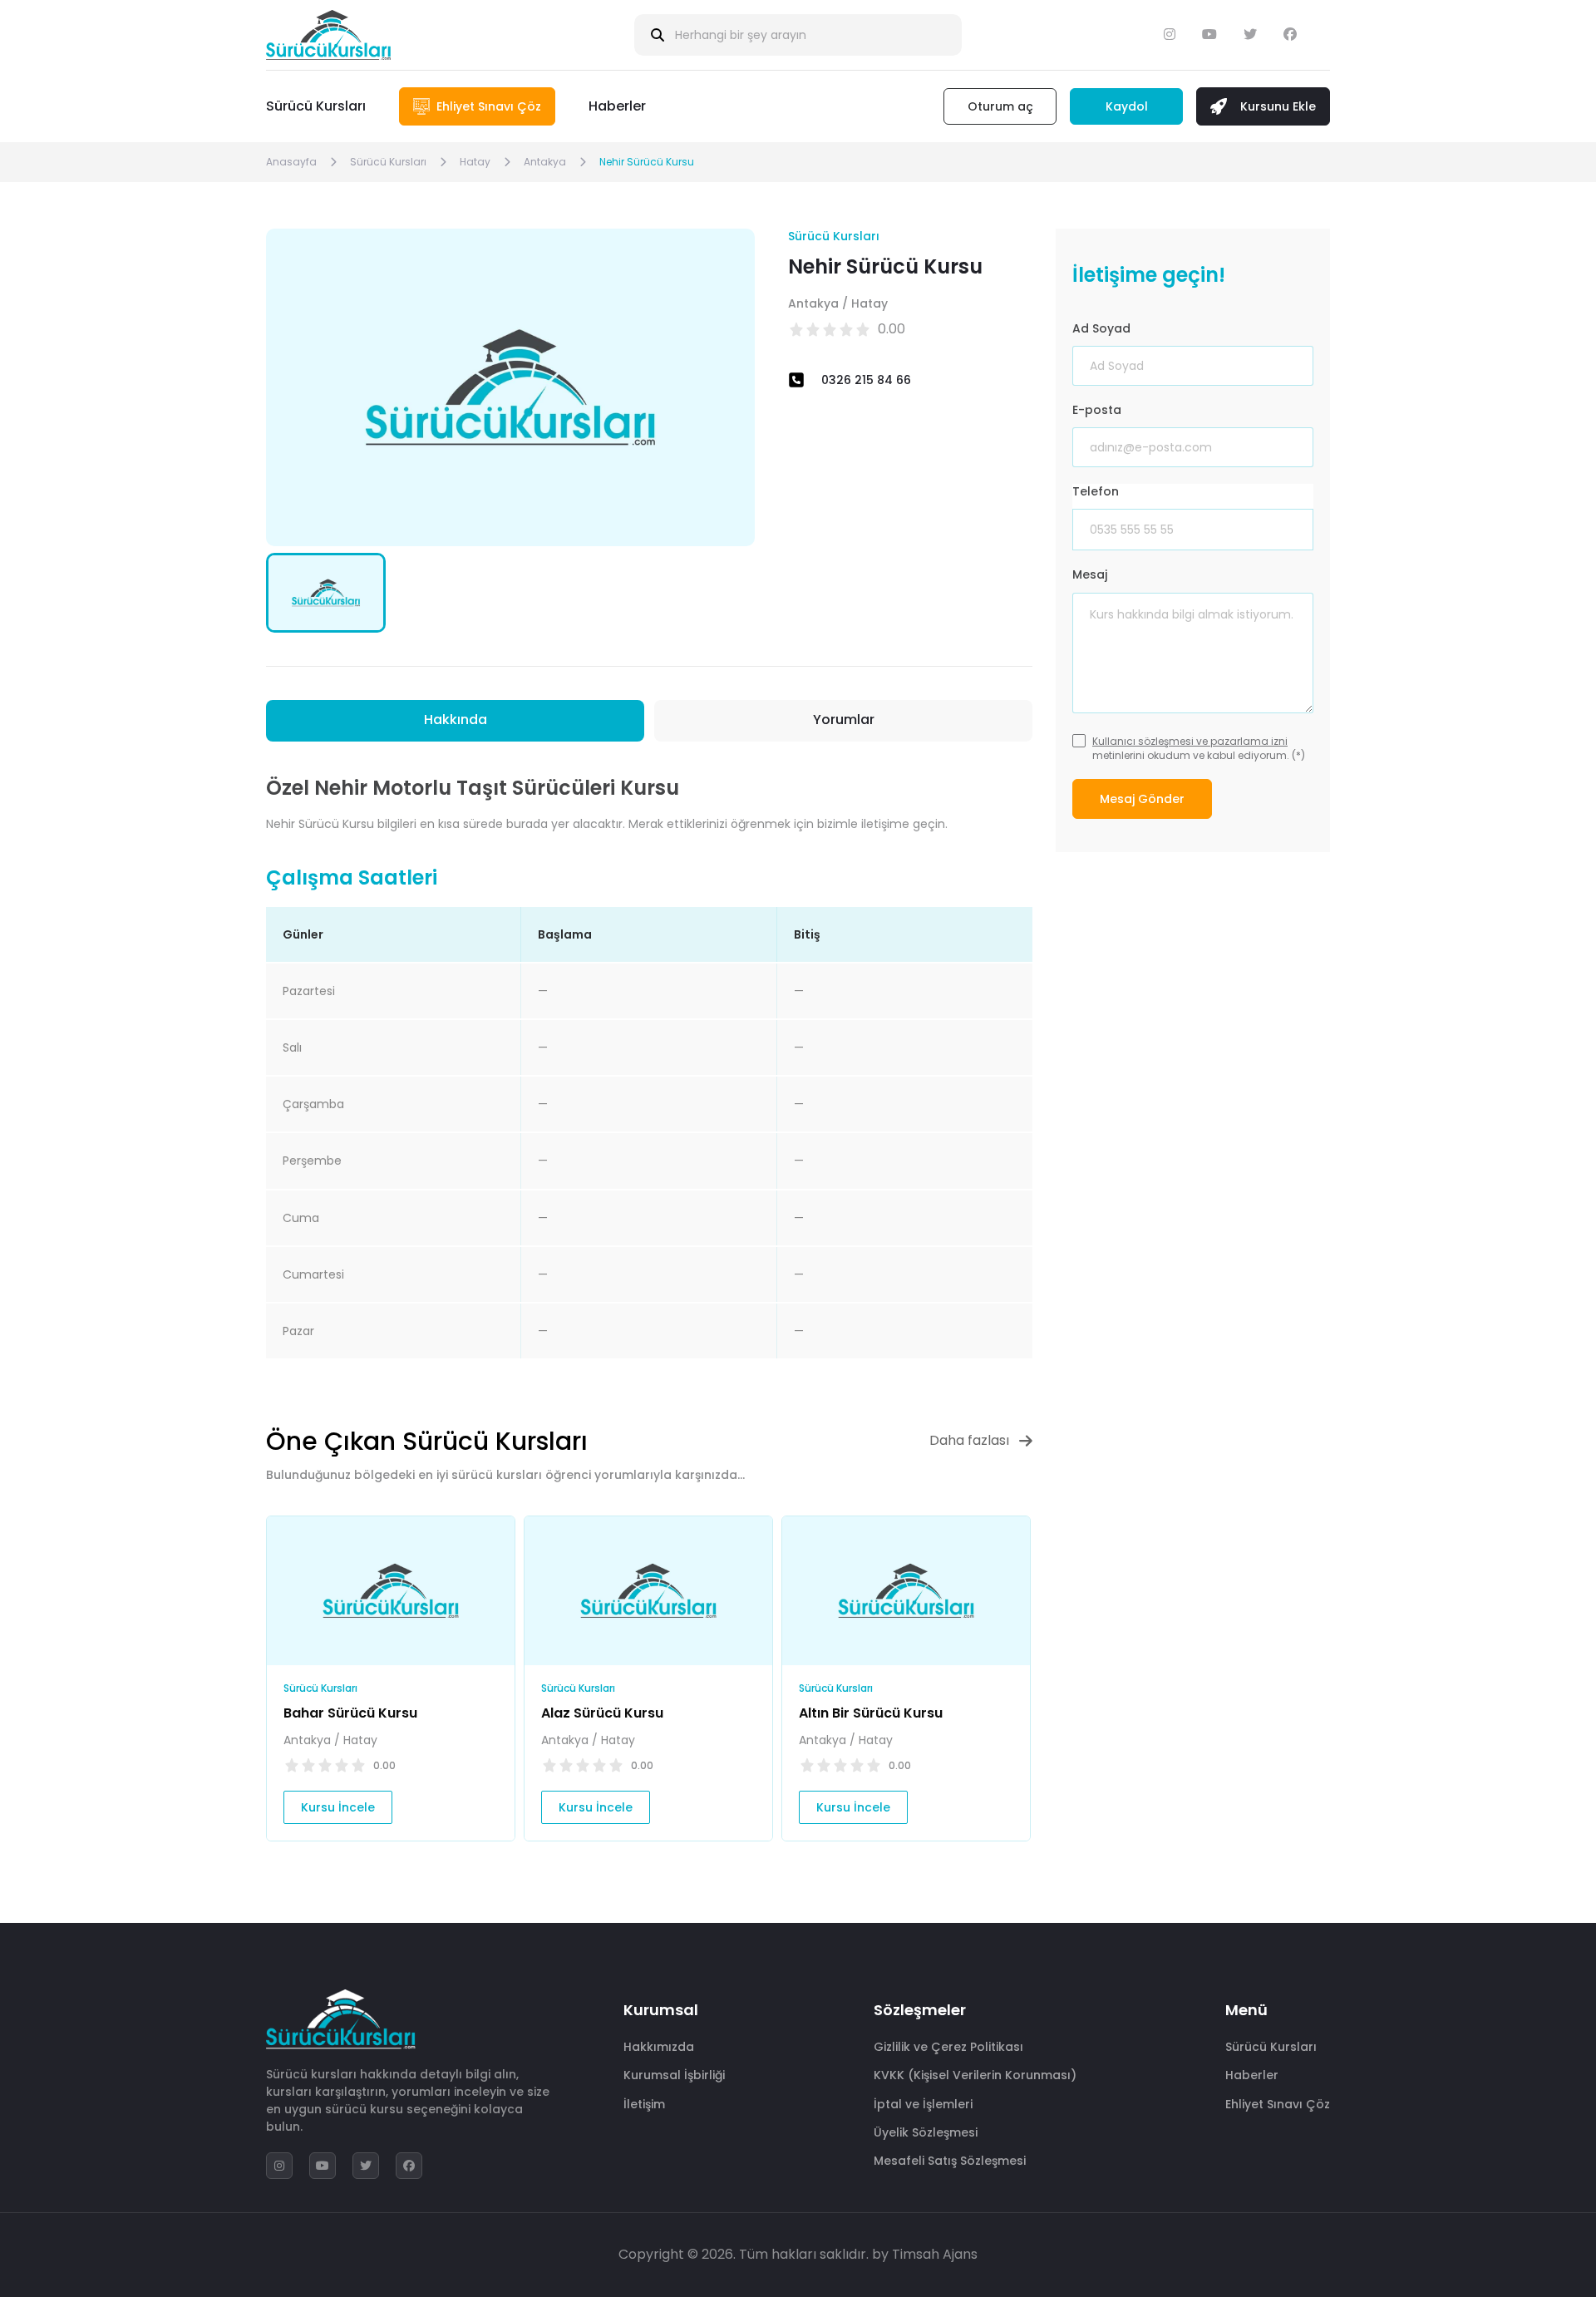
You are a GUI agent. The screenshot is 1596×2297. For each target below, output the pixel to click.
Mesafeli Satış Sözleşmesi (950, 2161)
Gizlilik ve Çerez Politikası (948, 2047)
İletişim (644, 2104)
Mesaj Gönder (1142, 799)
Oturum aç (1000, 106)
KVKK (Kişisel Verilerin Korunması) (975, 2075)
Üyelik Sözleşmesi (926, 2132)
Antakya (545, 162)
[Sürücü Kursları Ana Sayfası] (328, 35)
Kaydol (1127, 106)
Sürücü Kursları (316, 106)
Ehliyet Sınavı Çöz (1278, 2104)
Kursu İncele (338, 1807)
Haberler (617, 106)
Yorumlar (844, 720)
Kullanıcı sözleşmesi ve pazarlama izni (1190, 741)
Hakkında (456, 720)
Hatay (475, 162)
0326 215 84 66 (866, 380)
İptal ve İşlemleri (923, 2104)
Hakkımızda (659, 2047)
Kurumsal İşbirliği (674, 2075)
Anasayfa (291, 162)
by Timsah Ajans (925, 2254)
